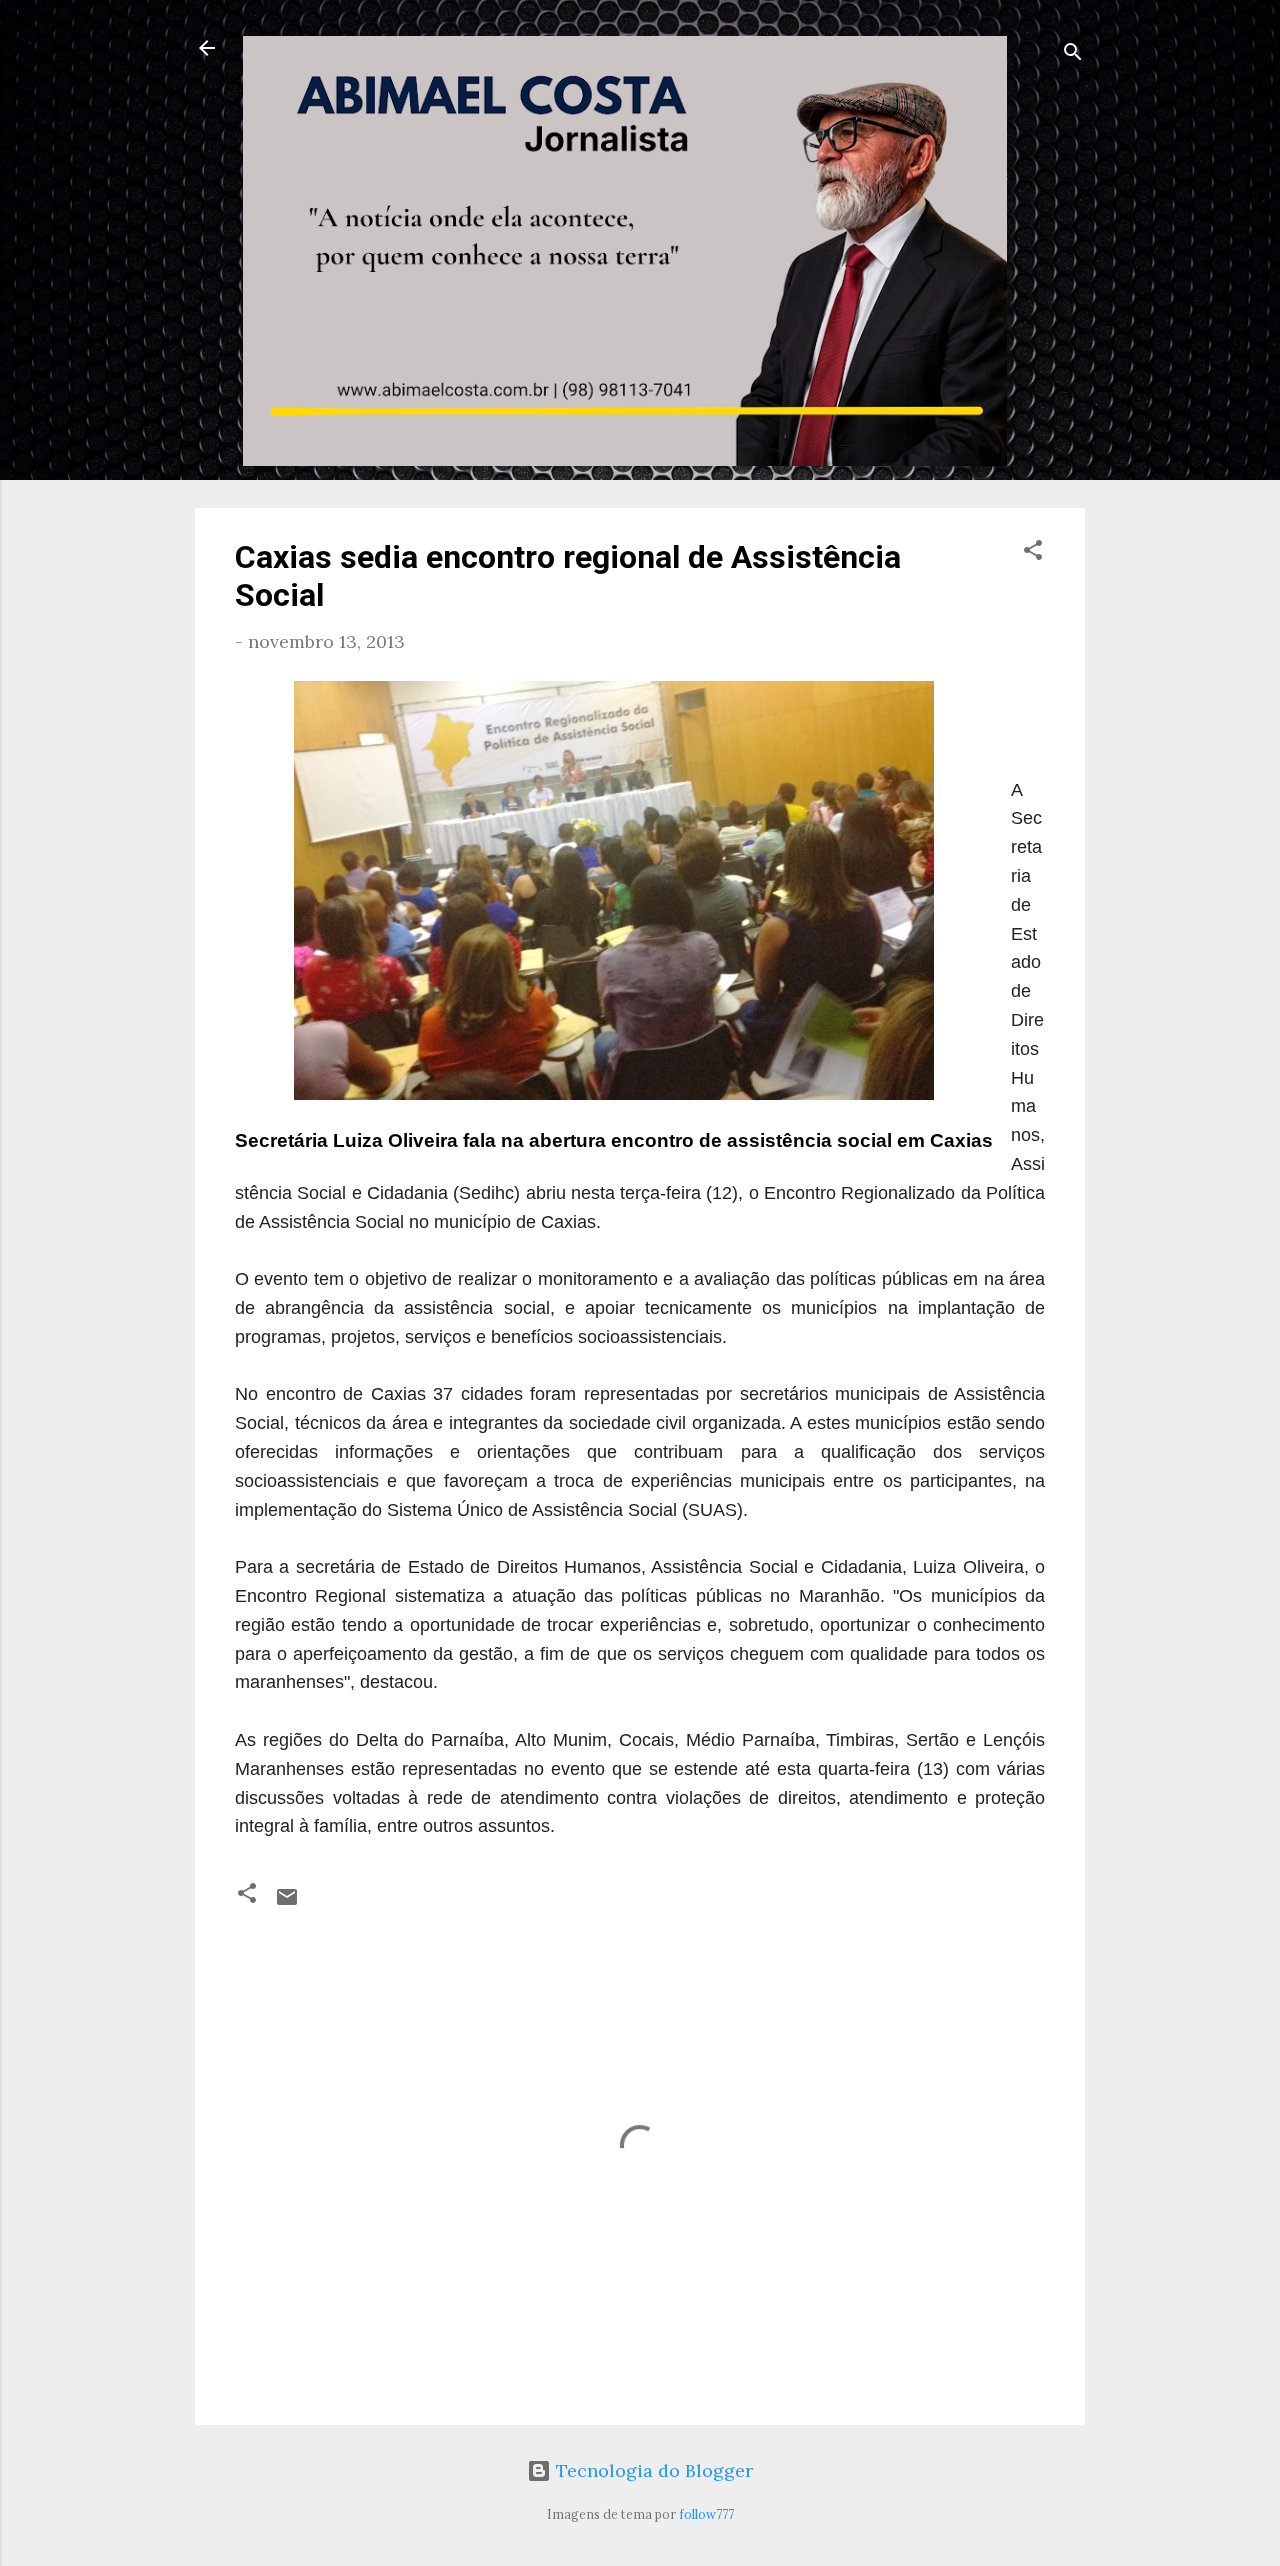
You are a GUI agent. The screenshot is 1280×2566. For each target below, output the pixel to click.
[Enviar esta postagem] (287, 1902)
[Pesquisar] (1073, 54)
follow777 (706, 2514)
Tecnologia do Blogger (652, 2470)
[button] (1033, 553)
